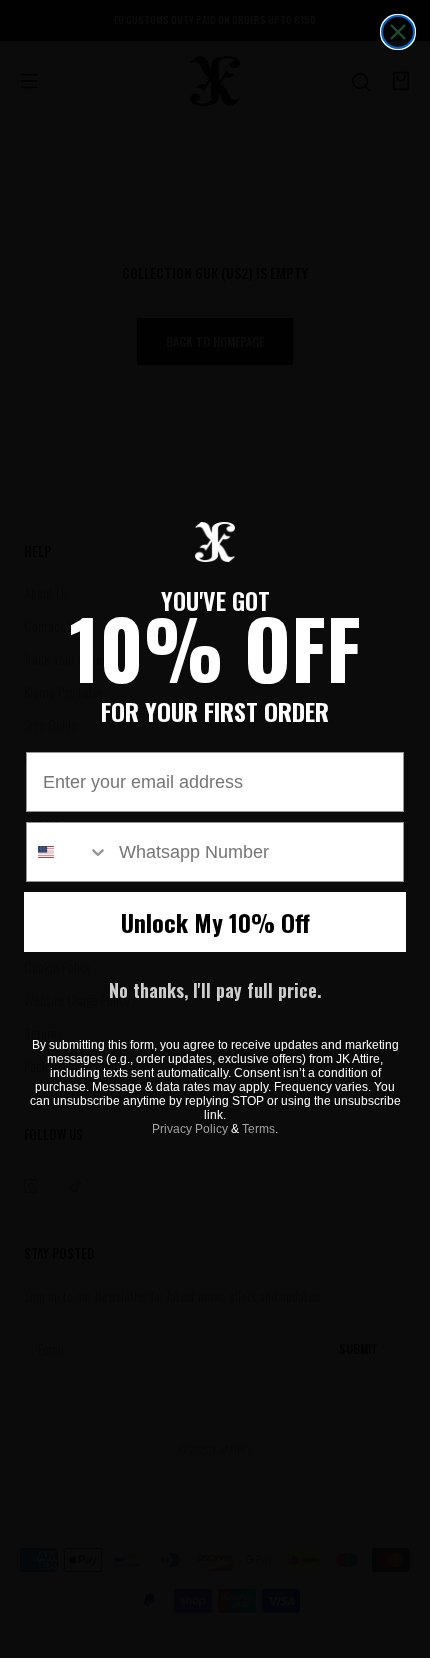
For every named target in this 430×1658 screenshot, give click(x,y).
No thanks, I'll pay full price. (215, 990)
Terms (258, 1129)
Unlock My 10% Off (215, 922)
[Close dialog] (398, 32)
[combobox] (68, 852)
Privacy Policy (190, 1129)
